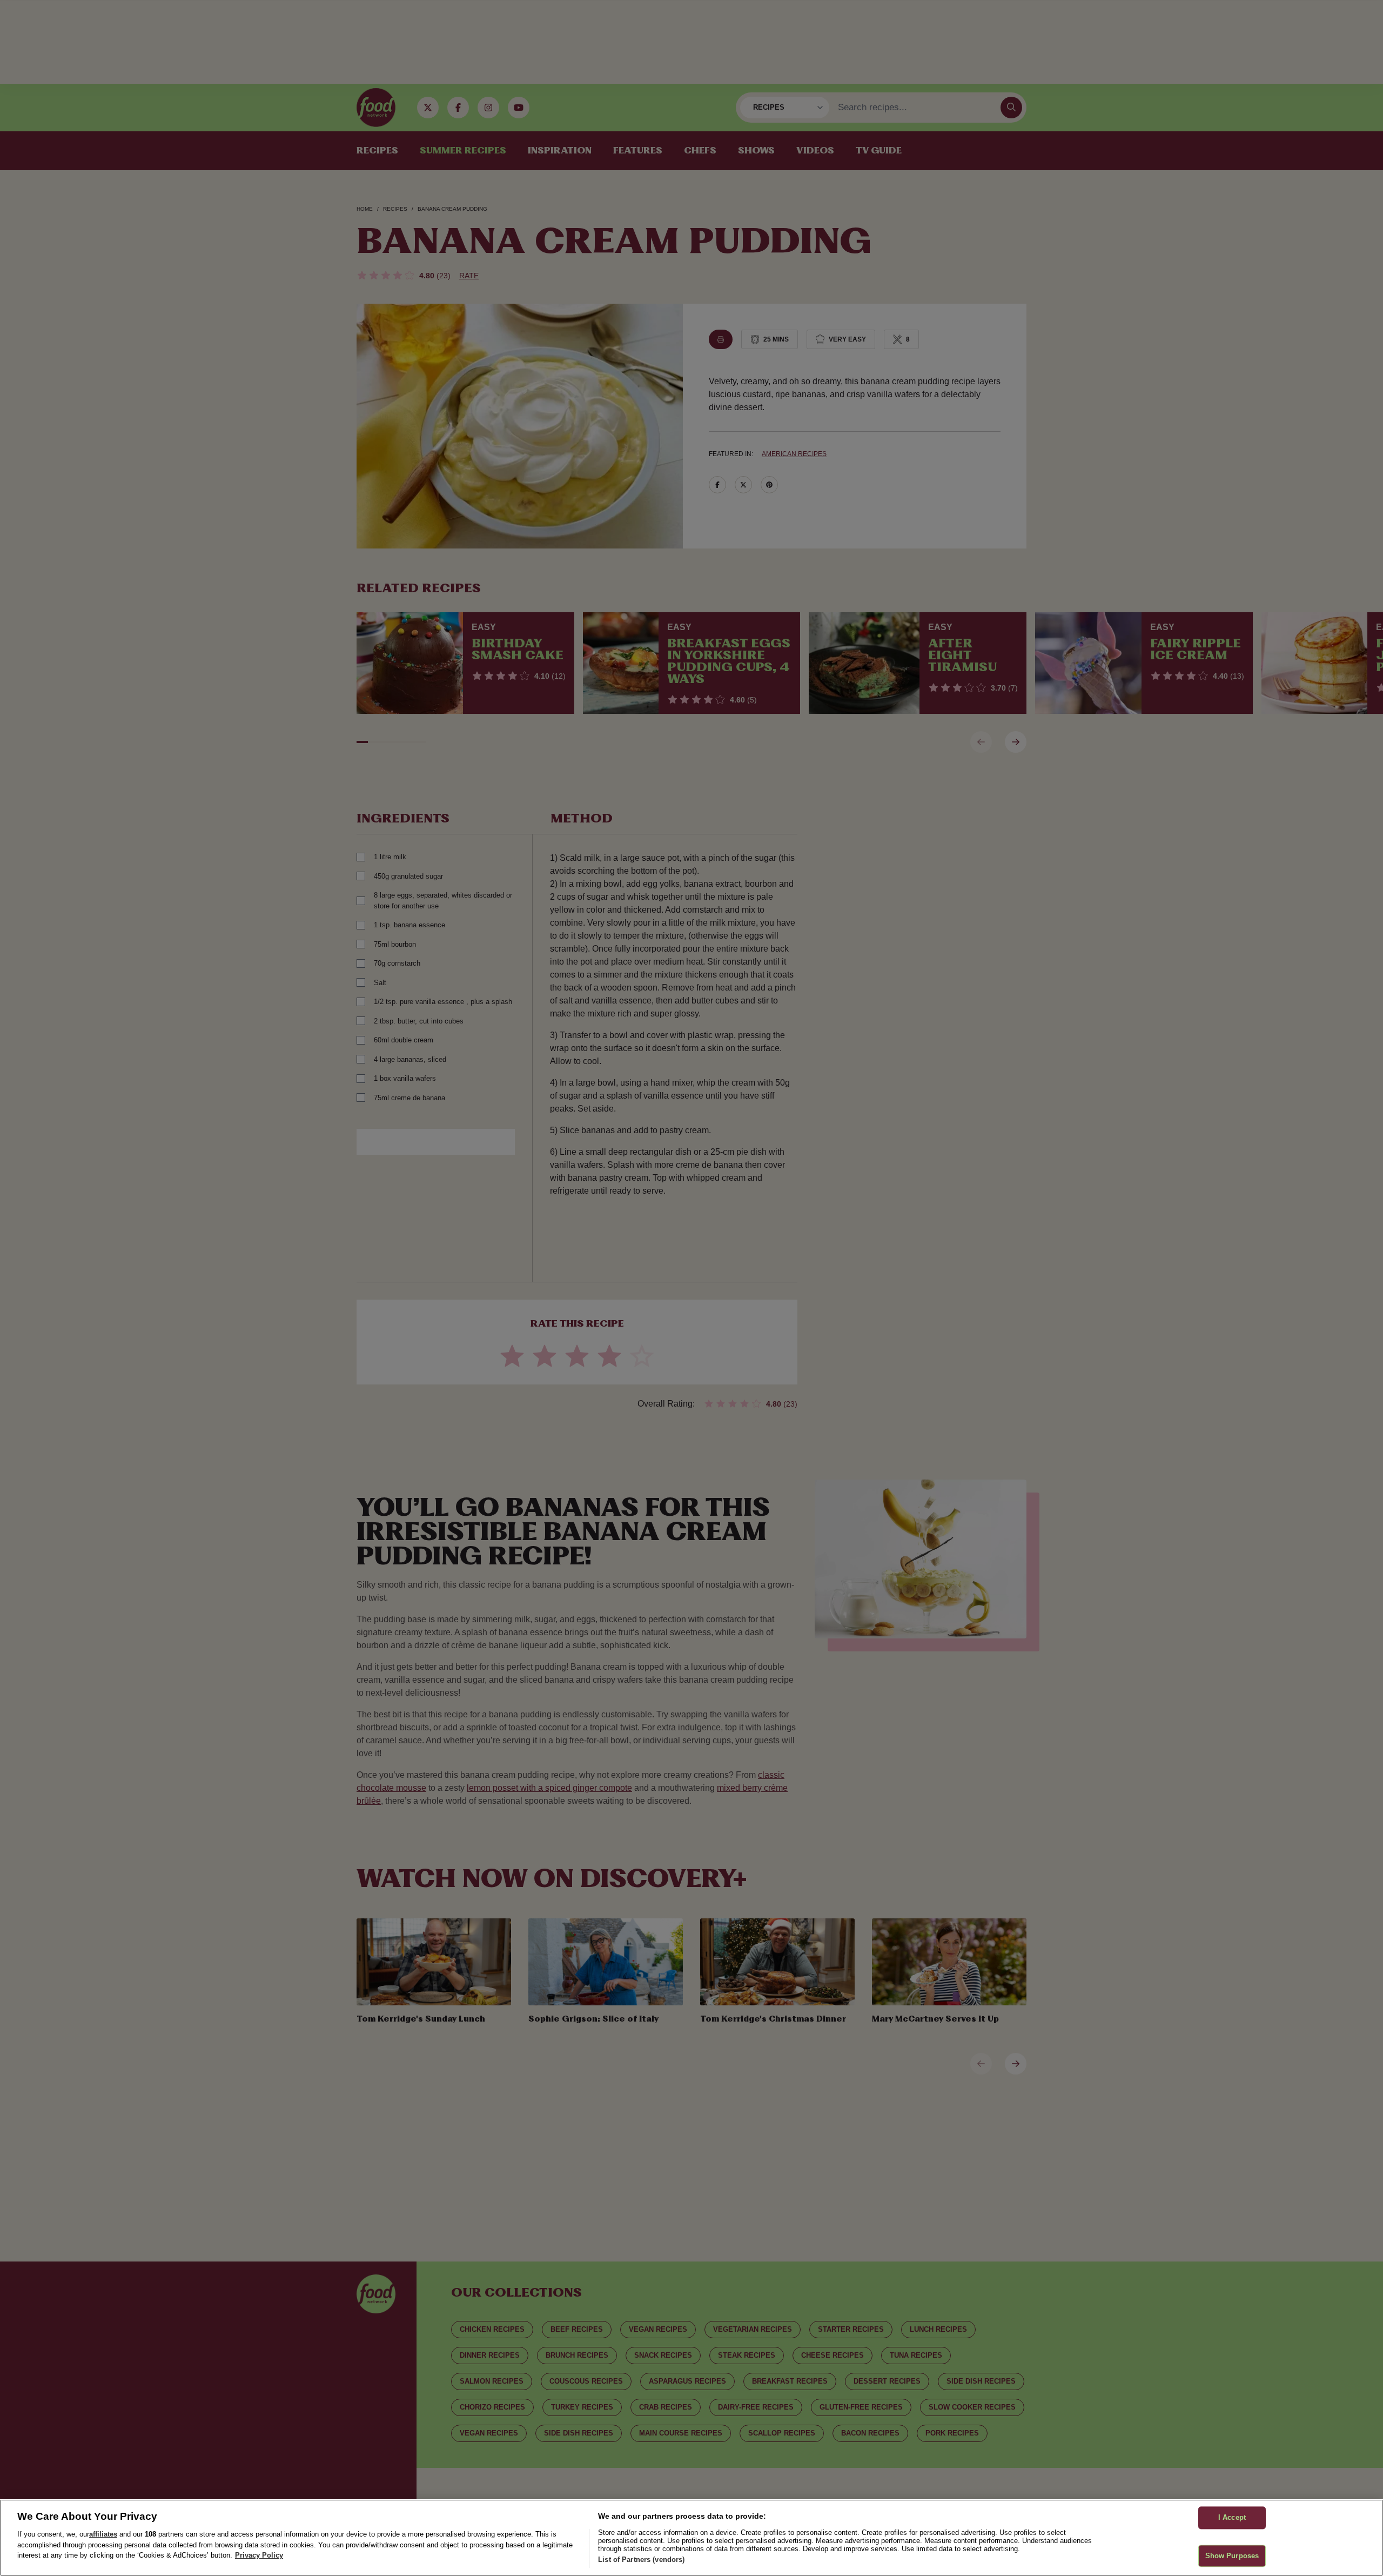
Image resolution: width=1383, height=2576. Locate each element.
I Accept (1232, 2517)
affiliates (103, 2534)
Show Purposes (1232, 2556)
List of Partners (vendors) (641, 2560)
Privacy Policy (259, 2555)
